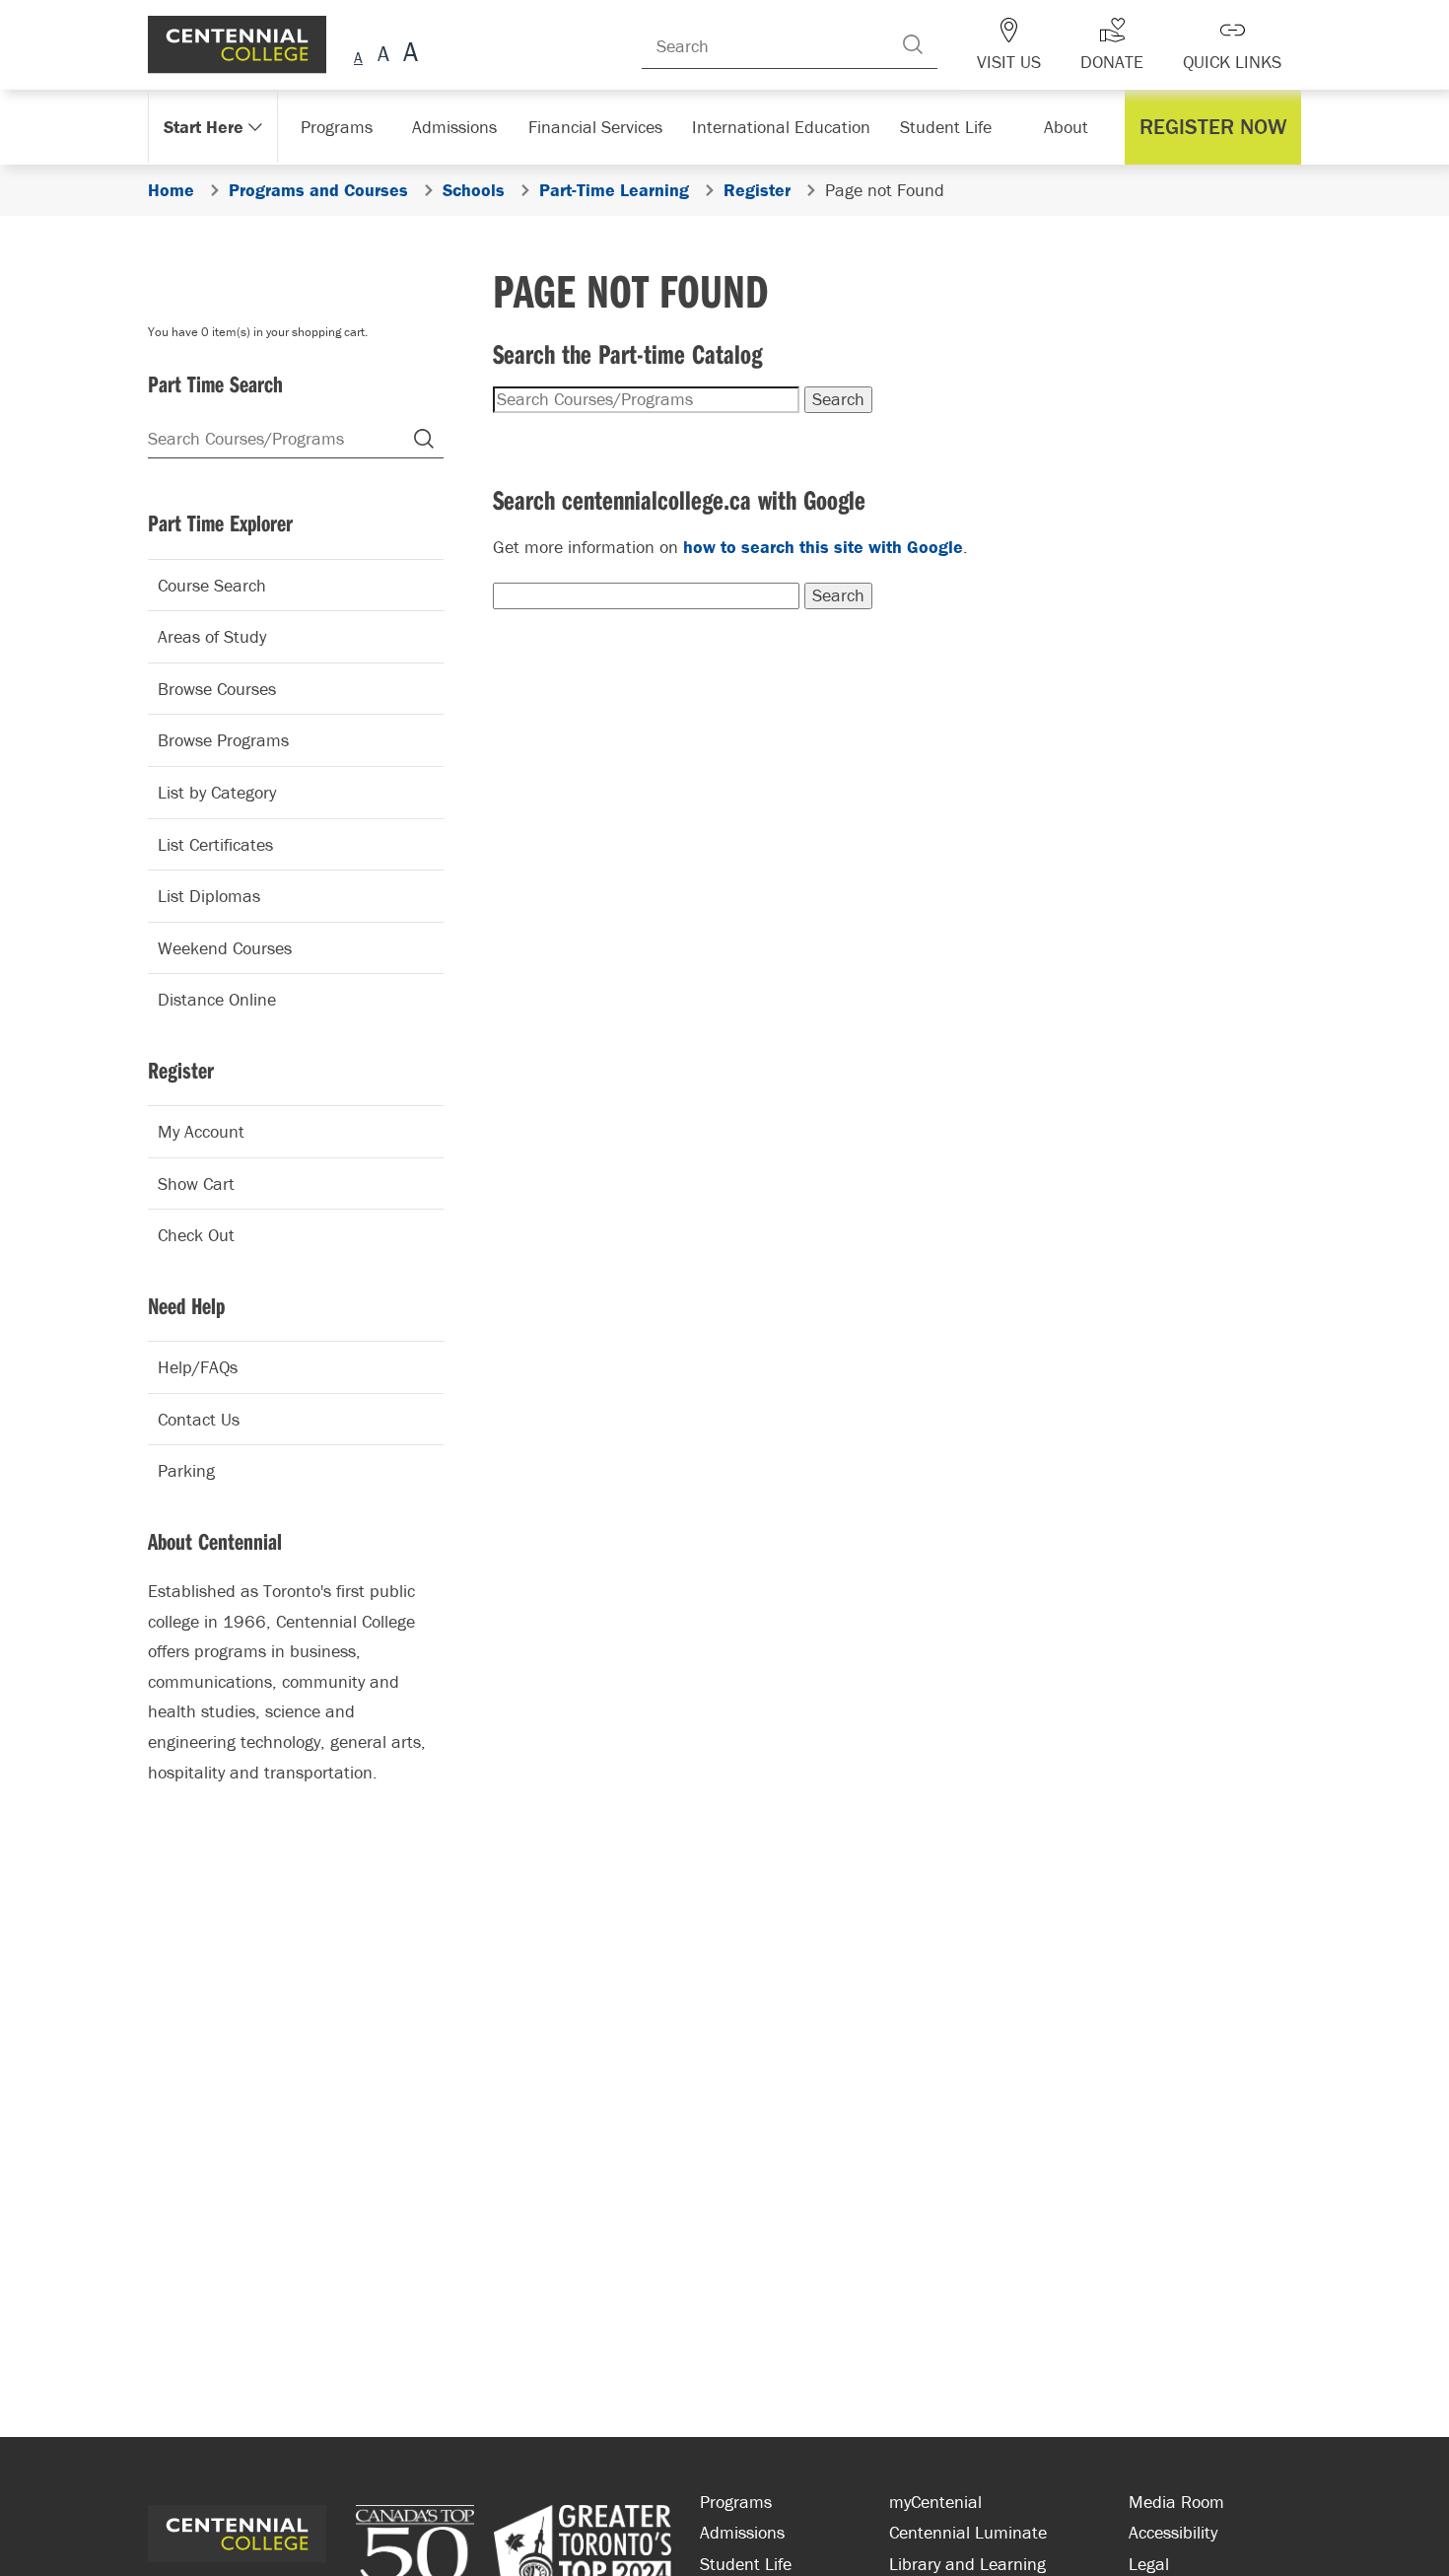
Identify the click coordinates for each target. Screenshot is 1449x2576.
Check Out (196, 1235)
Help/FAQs (198, 1367)
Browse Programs (223, 740)
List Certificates (215, 844)
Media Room (1176, 2502)
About (1071, 127)
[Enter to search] (942, 44)
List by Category (217, 792)
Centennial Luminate (968, 2532)
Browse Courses (217, 689)
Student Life (944, 127)
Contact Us (199, 1419)
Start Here (202, 127)
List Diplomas (209, 896)
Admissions (465, 127)
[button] (1218, 127)
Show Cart (196, 1184)
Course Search (212, 585)
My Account (201, 1131)
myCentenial (935, 2502)
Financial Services (605, 127)
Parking (186, 1470)
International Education (781, 127)
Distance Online (217, 999)
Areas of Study (212, 636)
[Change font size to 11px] (408, 55)
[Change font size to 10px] (383, 55)
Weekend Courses (225, 948)
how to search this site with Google (823, 547)
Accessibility (1173, 2532)
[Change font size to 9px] (358, 55)
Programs (339, 127)
